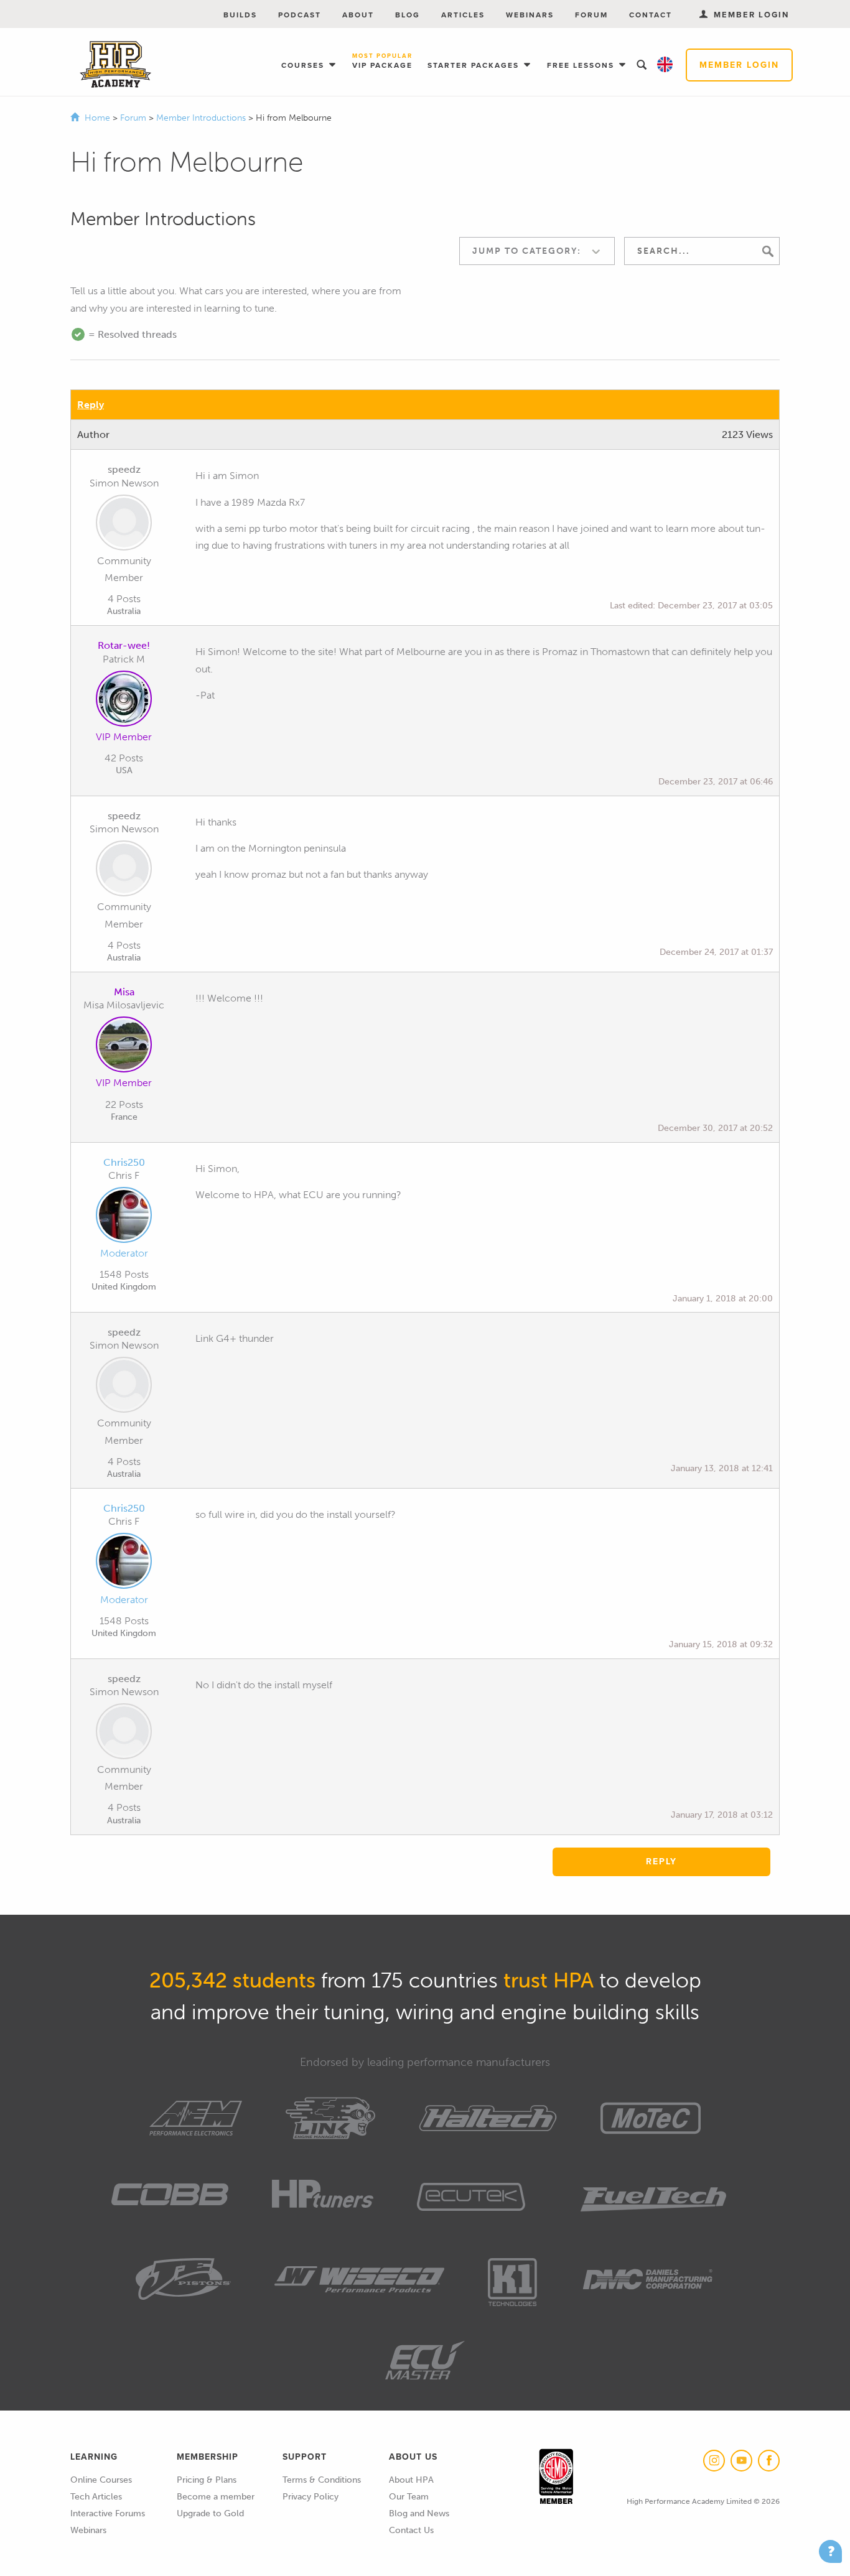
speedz (124, 469)
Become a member (216, 2497)
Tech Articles (96, 2497)
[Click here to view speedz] (124, 525)
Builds (240, 15)
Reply (91, 405)
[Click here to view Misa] (124, 1047)
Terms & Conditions (322, 2480)
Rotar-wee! (124, 645)
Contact (651, 15)
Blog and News (419, 2513)
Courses (304, 65)
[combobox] (537, 251)
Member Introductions (202, 118)
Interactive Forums (108, 2513)
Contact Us (411, 2530)
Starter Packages (475, 65)
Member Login (739, 65)
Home (97, 118)
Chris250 (124, 1162)
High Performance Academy (115, 65)
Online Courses (101, 2480)
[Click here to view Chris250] (124, 1217)
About (358, 15)
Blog (408, 15)
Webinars (530, 15)
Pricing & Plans (207, 2480)
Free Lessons (582, 65)
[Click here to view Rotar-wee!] (124, 701)
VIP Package (382, 62)
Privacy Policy (311, 2497)
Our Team (409, 2497)
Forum (591, 15)
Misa (124, 992)
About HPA (411, 2480)
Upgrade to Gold (210, 2513)
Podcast (300, 15)
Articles (463, 15)
